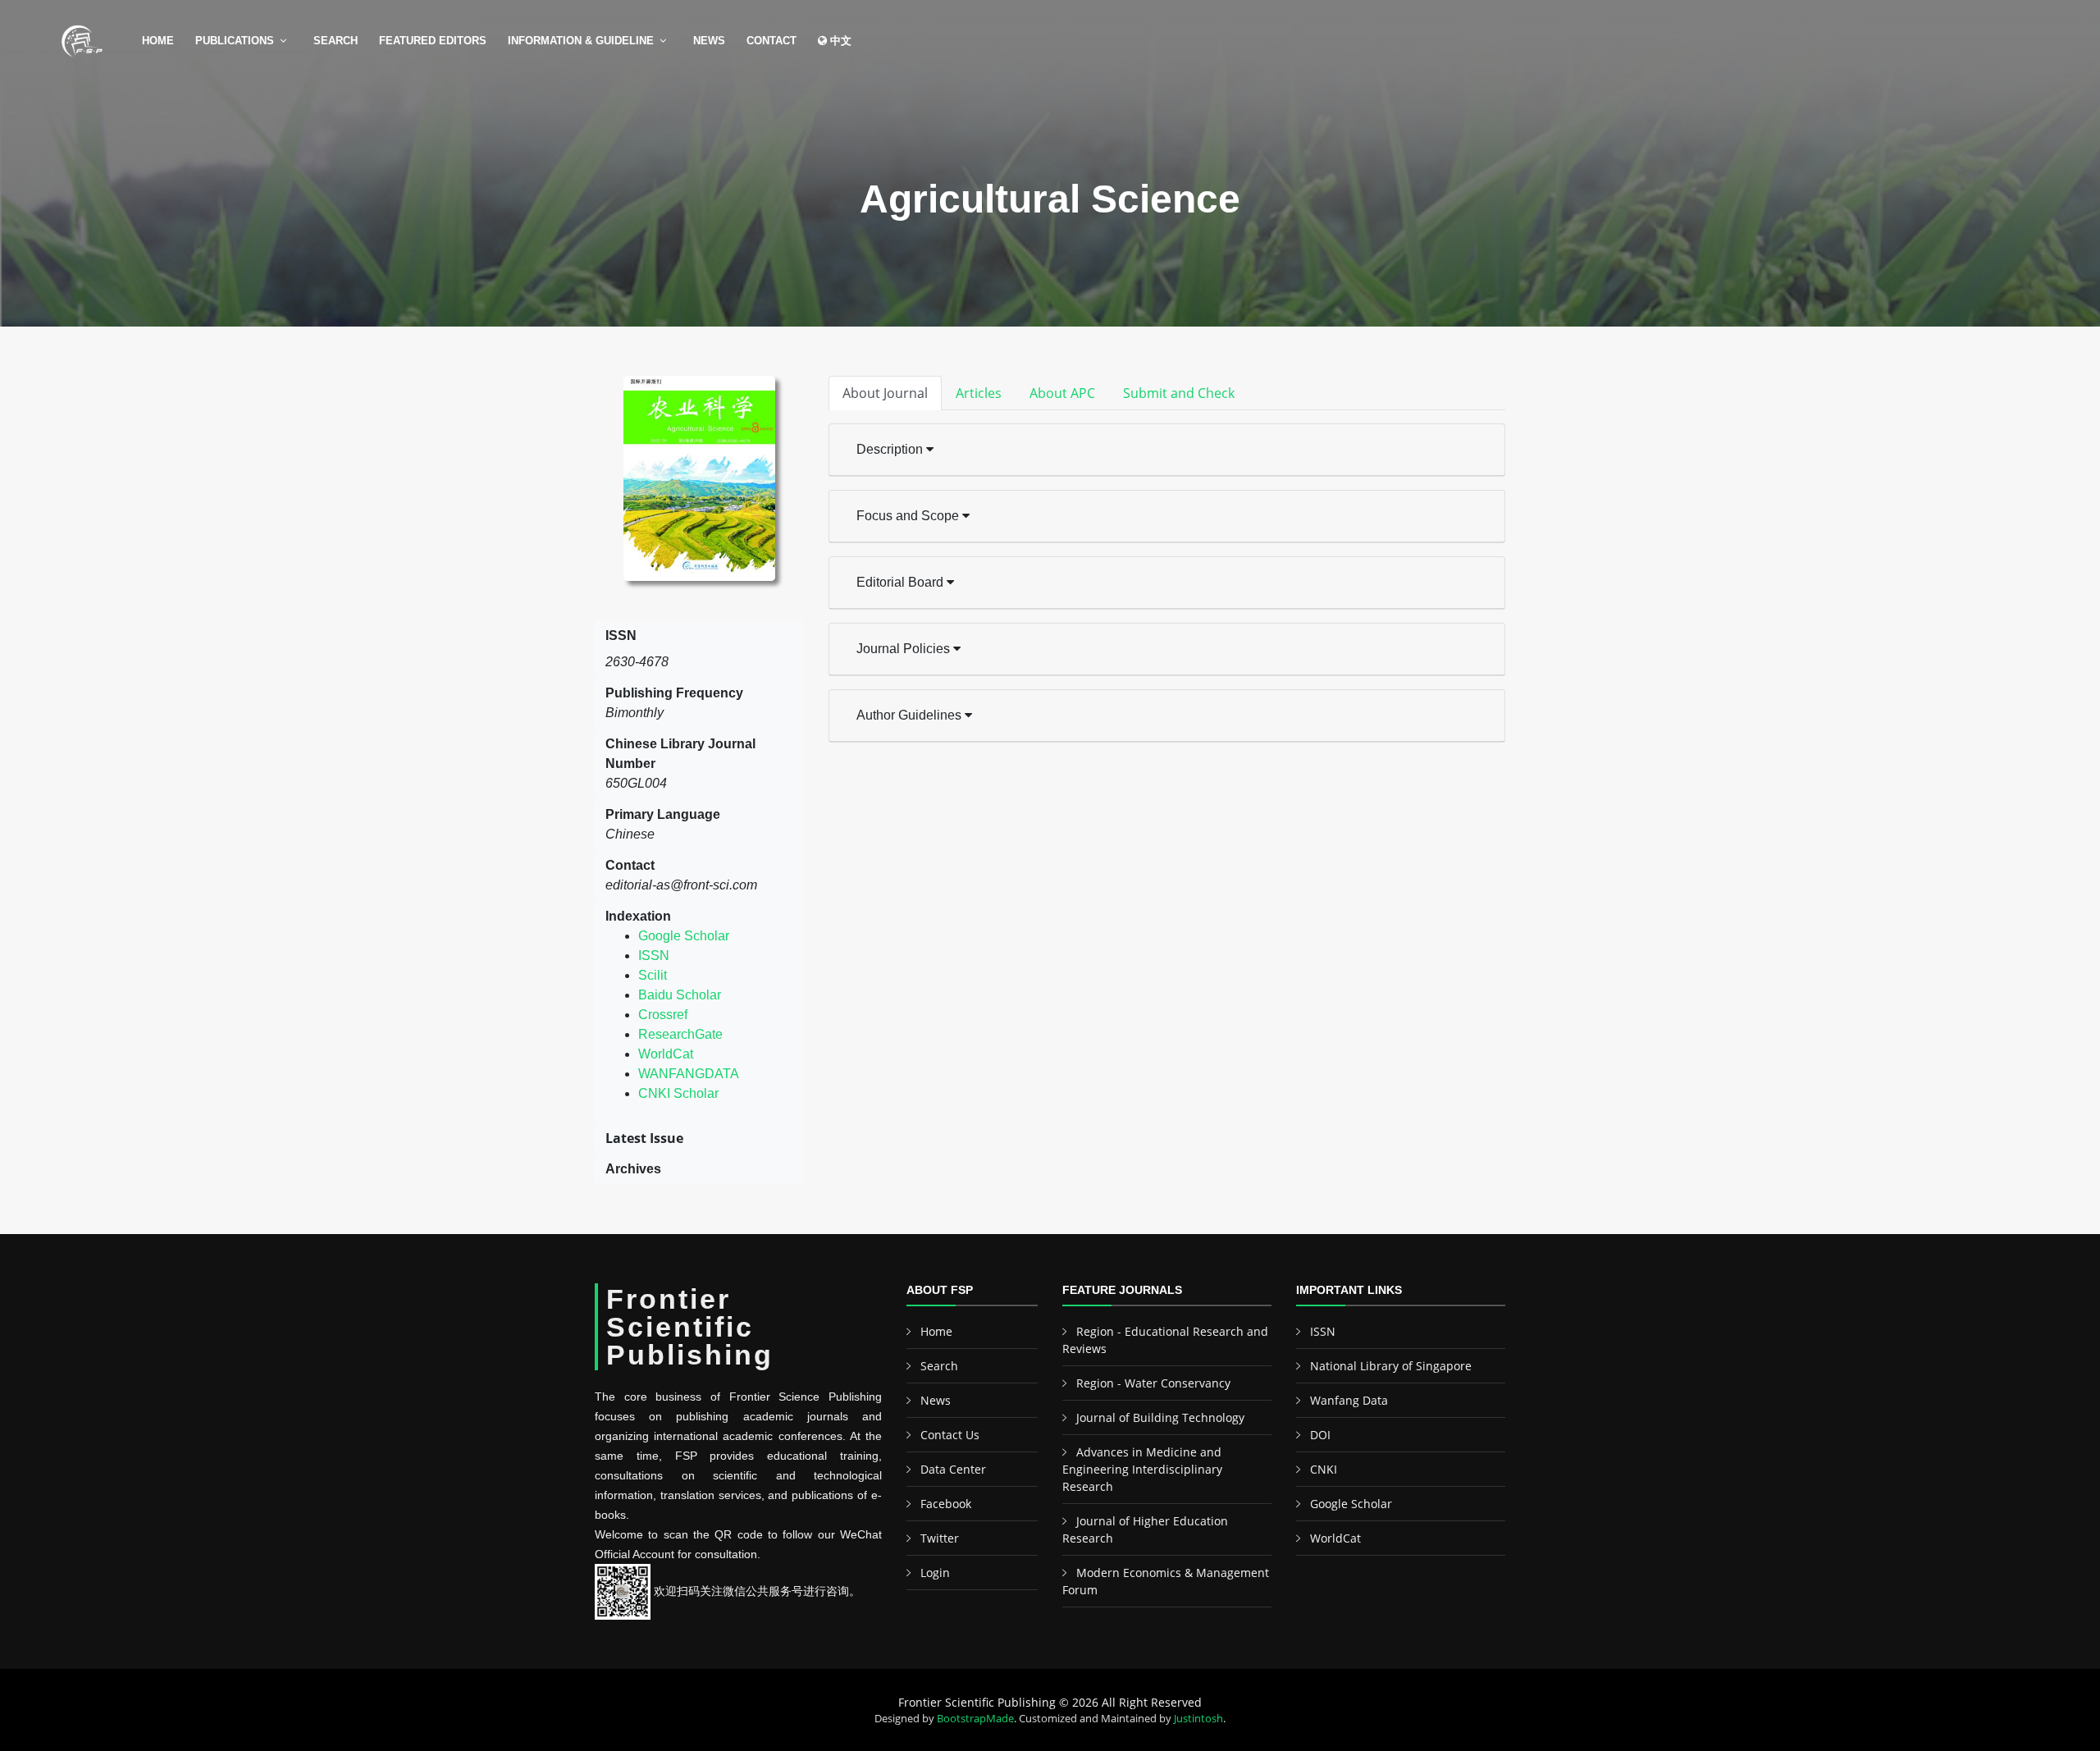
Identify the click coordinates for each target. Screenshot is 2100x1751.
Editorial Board (902, 582)
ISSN (654, 956)
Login (935, 1573)
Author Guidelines (911, 715)
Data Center (953, 1469)
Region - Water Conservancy (1153, 1383)
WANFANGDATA (689, 1074)
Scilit (653, 975)
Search (336, 41)
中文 (839, 41)
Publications (235, 41)
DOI (1320, 1435)
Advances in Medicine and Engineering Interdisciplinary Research (1142, 1469)
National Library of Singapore (1391, 1366)
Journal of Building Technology (1160, 1417)
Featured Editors (433, 41)
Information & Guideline (581, 41)
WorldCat (666, 1054)
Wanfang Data (1349, 1400)
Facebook (946, 1504)
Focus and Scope (909, 516)
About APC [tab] (1062, 393)
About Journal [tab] (885, 393)
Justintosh (1198, 1718)
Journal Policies (905, 649)
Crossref (663, 1015)
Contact (772, 41)
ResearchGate (680, 1034)
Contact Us (950, 1435)
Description (891, 449)
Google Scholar (684, 936)
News (709, 41)
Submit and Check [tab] (1179, 393)
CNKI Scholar (678, 1093)
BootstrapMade (975, 1718)
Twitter (940, 1538)
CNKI (1324, 1469)
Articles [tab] (979, 393)
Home (158, 41)
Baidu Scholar (680, 995)
